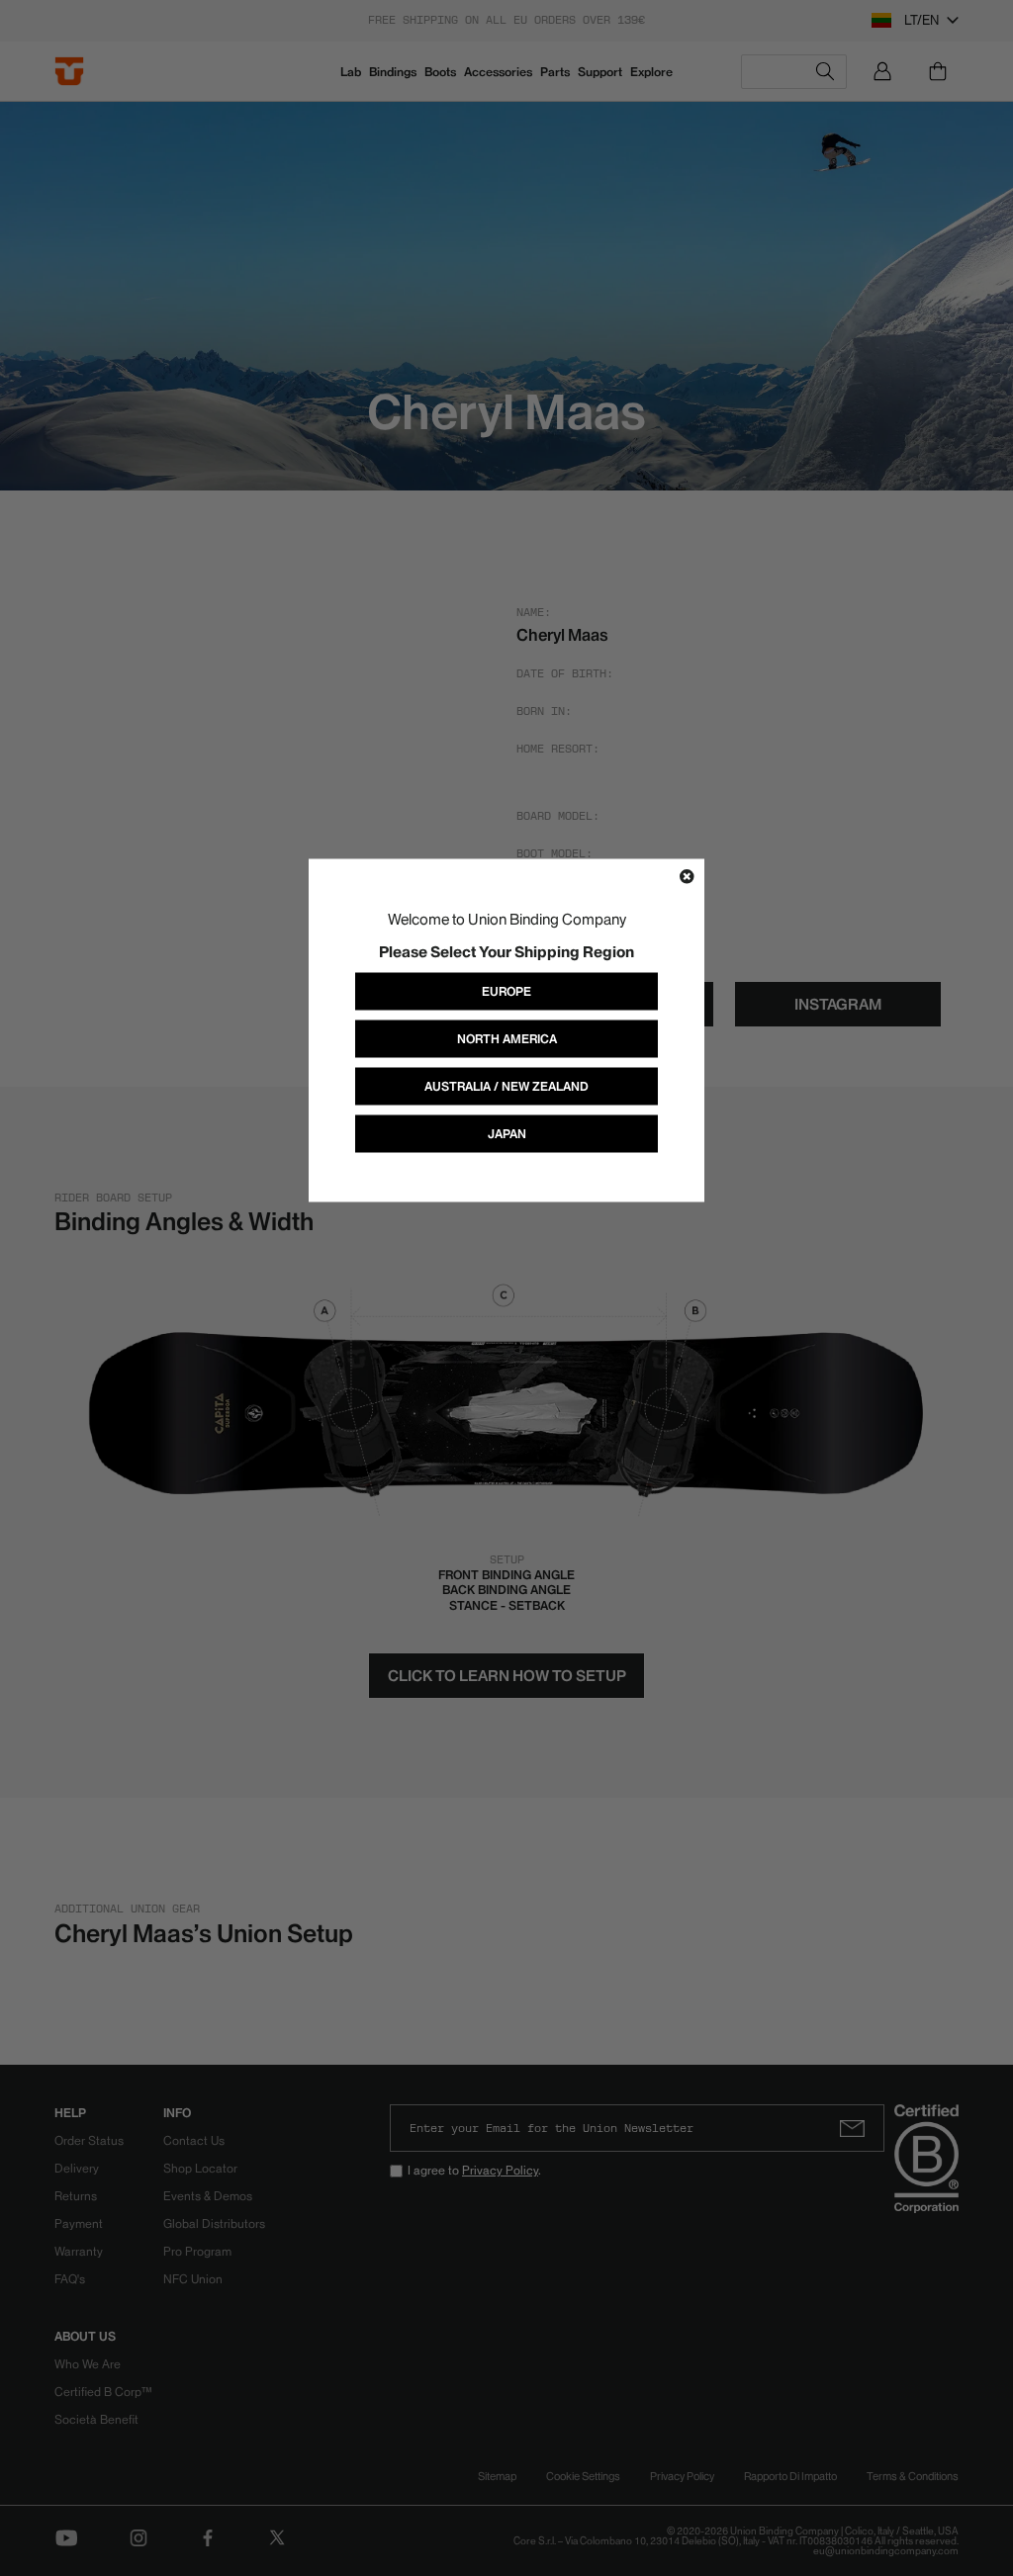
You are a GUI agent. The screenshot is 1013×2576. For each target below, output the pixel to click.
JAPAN (507, 1134)
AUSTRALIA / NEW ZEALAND (506, 1086)
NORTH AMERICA (507, 1039)
